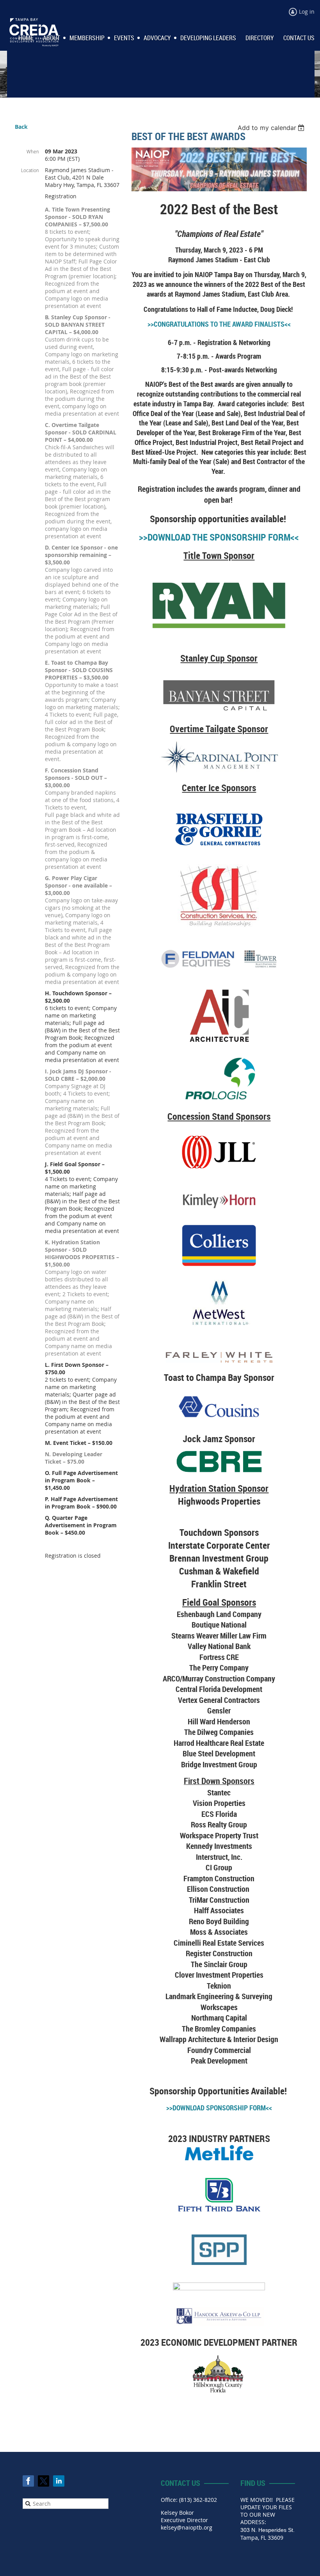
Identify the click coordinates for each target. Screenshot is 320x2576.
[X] (44, 2481)
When (33, 151)
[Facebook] (28, 2481)
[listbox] (272, 128)
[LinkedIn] (59, 2481)
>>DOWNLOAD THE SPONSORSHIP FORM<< (219, 537)
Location (30, 170)
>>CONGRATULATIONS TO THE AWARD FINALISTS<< (219, 324)
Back (21, 127)
